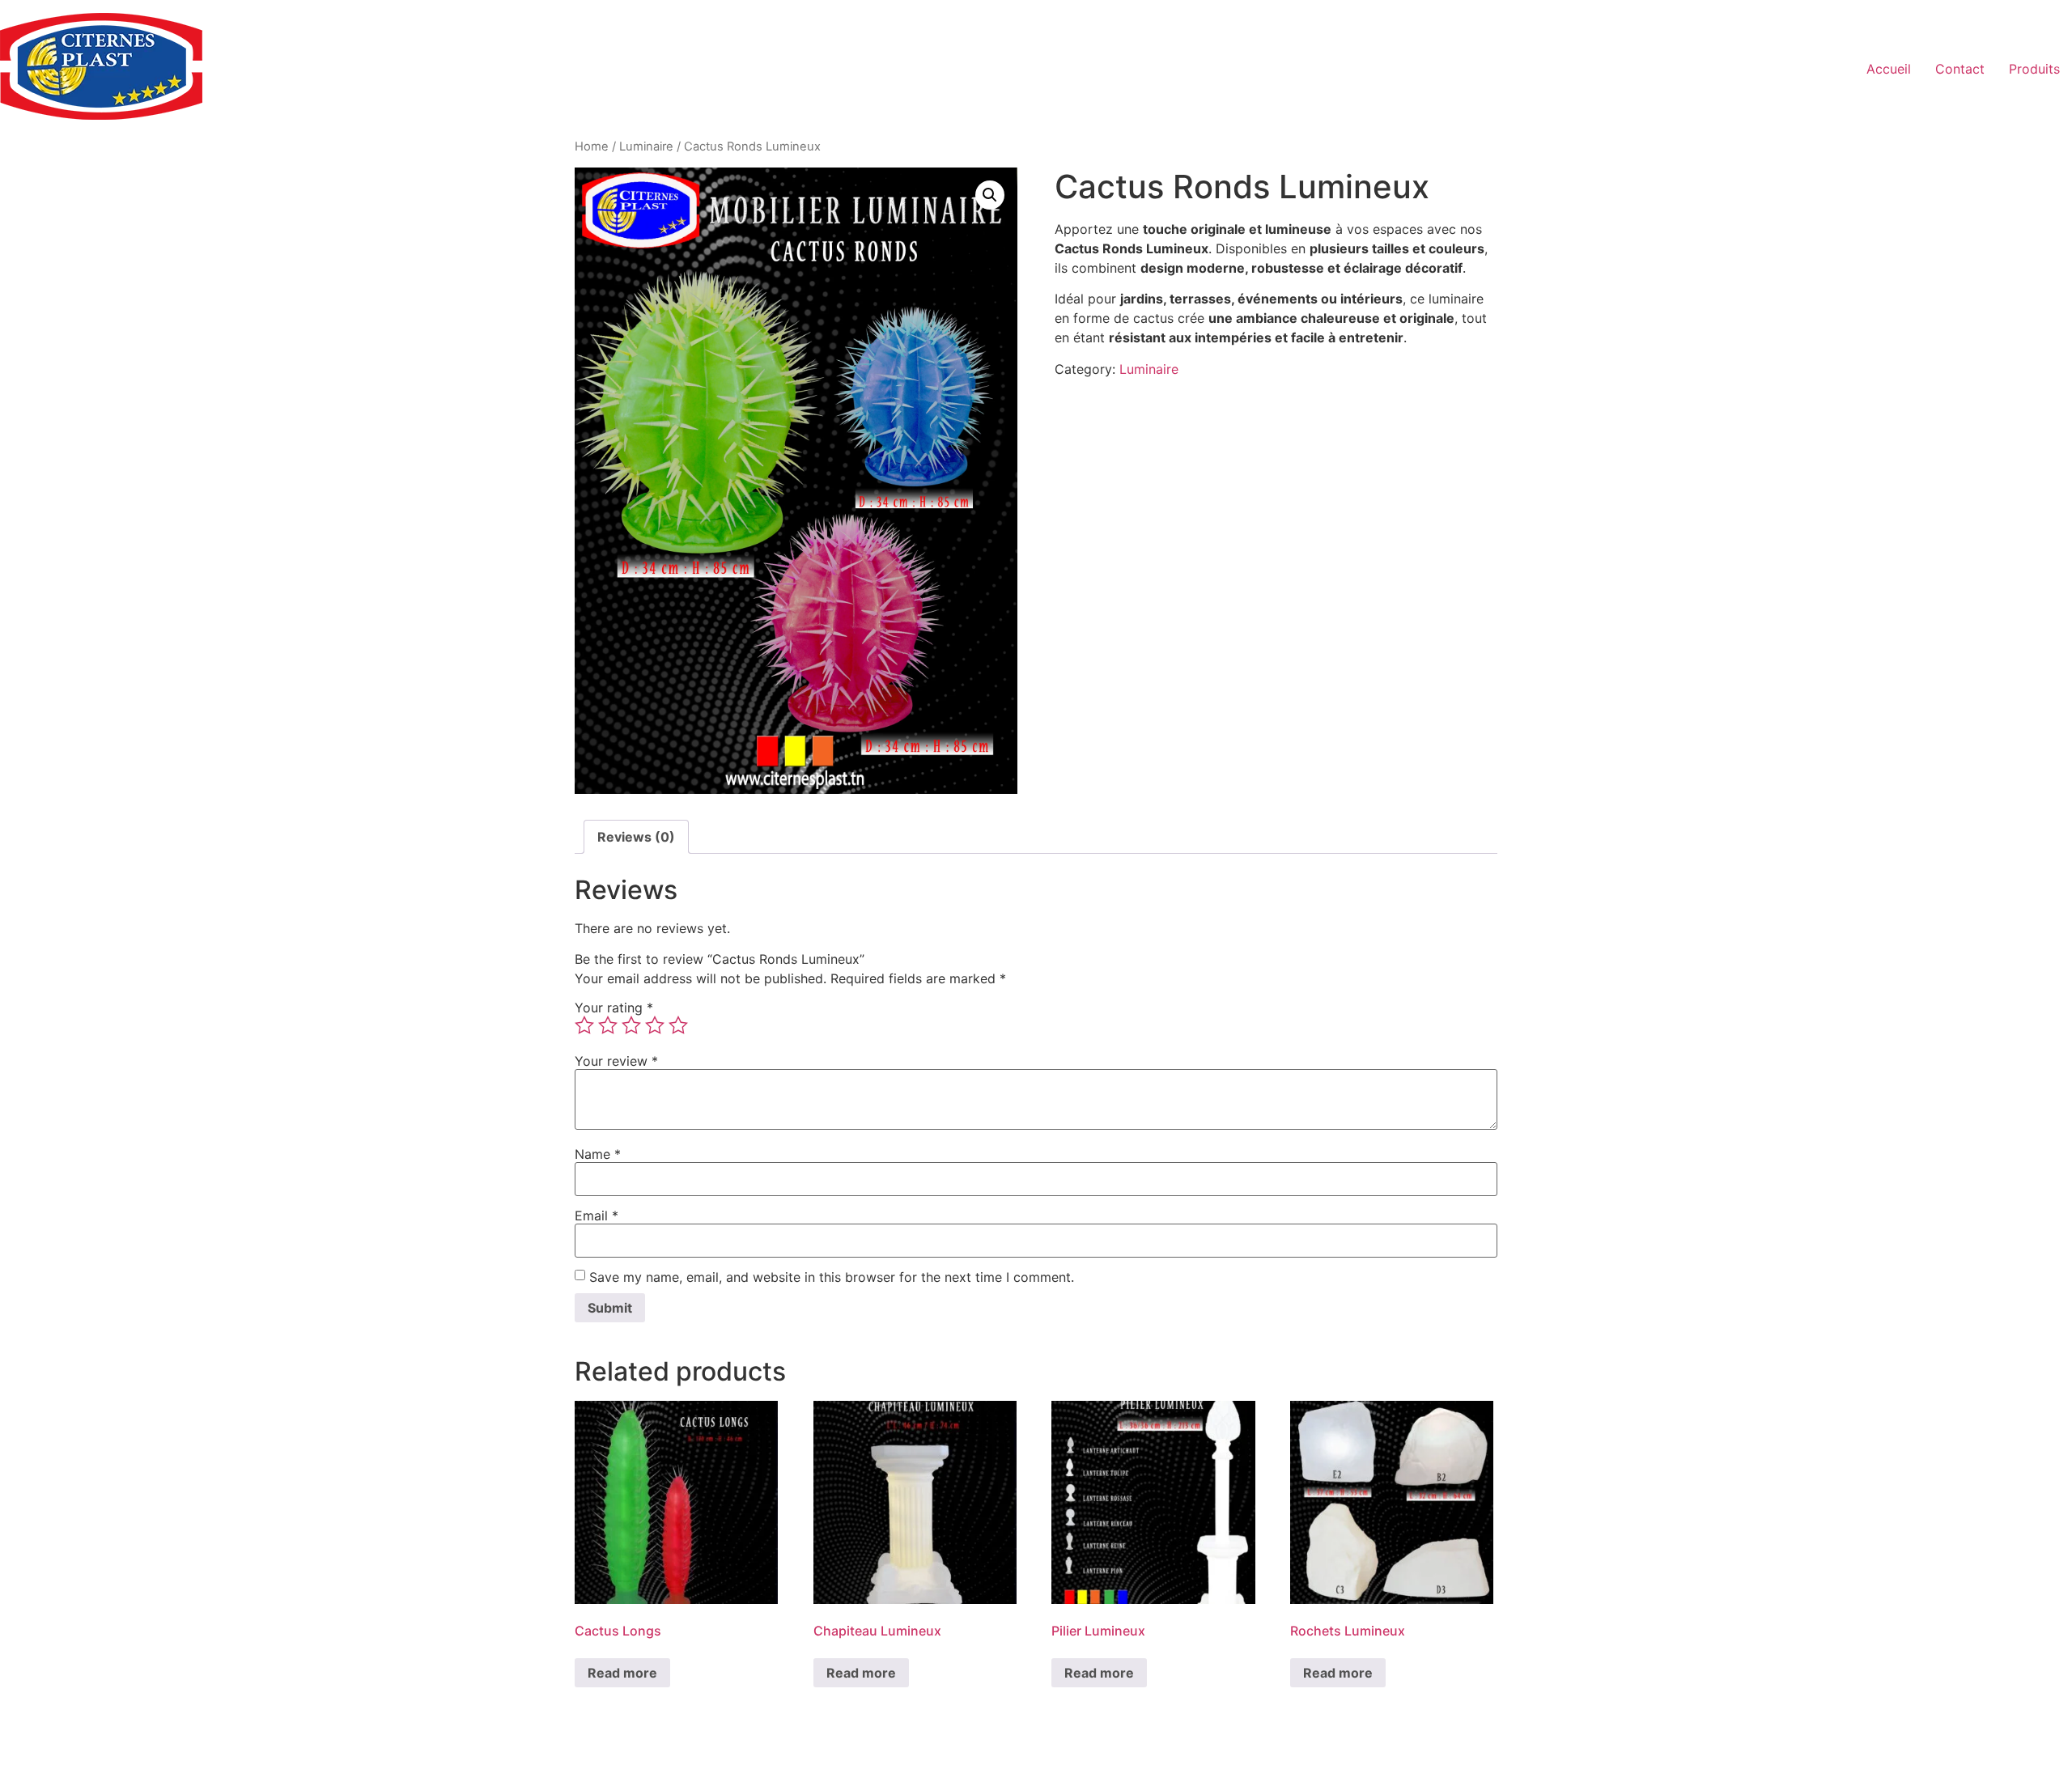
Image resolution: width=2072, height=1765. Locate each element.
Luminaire (646, 146)
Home (592, 146)
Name (598, 1154)
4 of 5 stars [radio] (655, 1025)
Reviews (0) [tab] (636, 837)
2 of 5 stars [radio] (608, 1025)
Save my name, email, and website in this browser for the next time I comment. (832, 1277)
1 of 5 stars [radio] (584, 1025)
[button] (990, 195)
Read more (622, 1673)
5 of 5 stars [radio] (678, 1025)
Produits (2034, 69)
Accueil (1889, 69)
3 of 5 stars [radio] (631, 1025)
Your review (616, 1061)
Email (597, 1216)
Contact (1960, 69)
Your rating (614, 1008)
